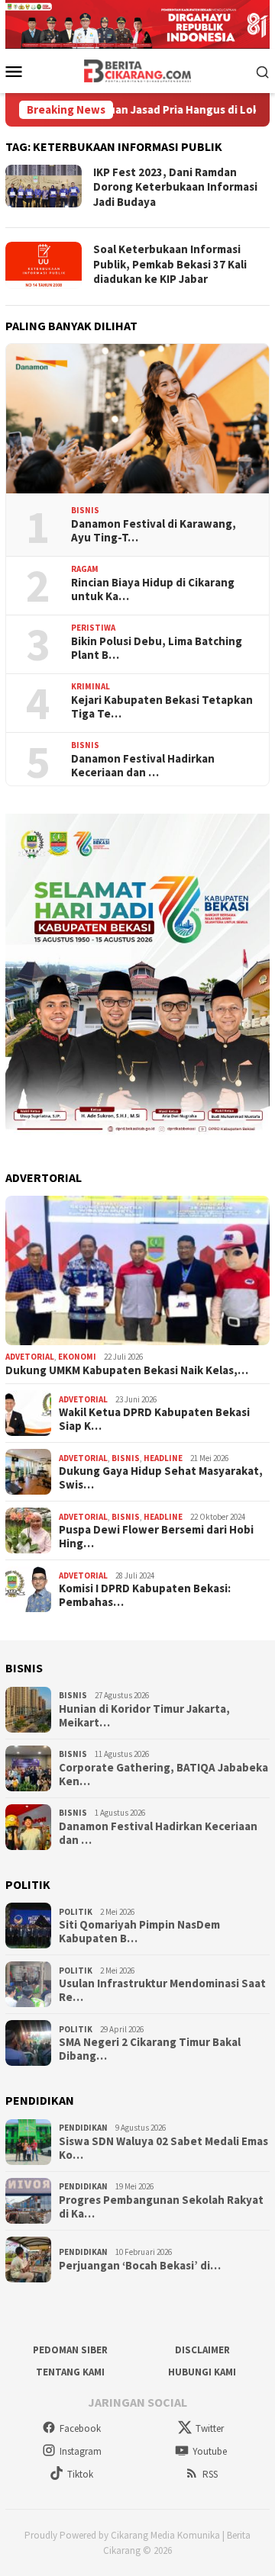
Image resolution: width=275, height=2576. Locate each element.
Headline (163, 1458)
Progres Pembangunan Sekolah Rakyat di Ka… (161, 2207)
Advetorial (30, 1357)
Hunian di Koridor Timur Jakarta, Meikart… (144, 1716)
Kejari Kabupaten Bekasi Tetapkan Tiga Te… (162, 707)
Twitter (210, 2428)
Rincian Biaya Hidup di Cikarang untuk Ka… (153, 589)
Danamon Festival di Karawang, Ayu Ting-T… (154, 531)
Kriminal (91, 686)
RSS (210, 2474)
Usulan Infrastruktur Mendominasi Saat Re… (162, 1990)
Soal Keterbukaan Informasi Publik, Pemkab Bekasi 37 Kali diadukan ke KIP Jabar (170, 264)
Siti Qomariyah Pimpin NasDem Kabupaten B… (139, 1932)
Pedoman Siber (70, 2350)
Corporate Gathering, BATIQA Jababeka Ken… (163, 1775)
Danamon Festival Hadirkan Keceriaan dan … (143, 766)
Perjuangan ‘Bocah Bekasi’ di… (140, 2266)
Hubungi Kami (202, 2372)
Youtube (210, 2451)
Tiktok (80, 2474)
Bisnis (85, 510)
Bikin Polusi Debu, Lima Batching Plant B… (157, 648)
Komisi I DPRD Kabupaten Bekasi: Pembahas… (145, 1595)
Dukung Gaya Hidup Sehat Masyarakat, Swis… (161, 1478)
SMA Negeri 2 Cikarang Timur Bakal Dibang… (150, 2049)
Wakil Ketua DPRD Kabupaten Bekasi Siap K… (154, 1419)
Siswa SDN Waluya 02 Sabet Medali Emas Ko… (163, 2148)
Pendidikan (83, 2128)
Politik (76, 1912)
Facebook (80, 2428)
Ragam (85, 569)
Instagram (81, 2451)
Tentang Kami (70, 2372)
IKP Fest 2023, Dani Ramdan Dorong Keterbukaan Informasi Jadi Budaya (175, 187)
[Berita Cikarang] (138, 69)
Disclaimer (202, 2350)
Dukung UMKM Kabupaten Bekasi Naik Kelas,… (127, 1370)
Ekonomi (77, 1357)
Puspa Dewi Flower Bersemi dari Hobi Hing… (156, 1537)
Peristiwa (93, 628)
